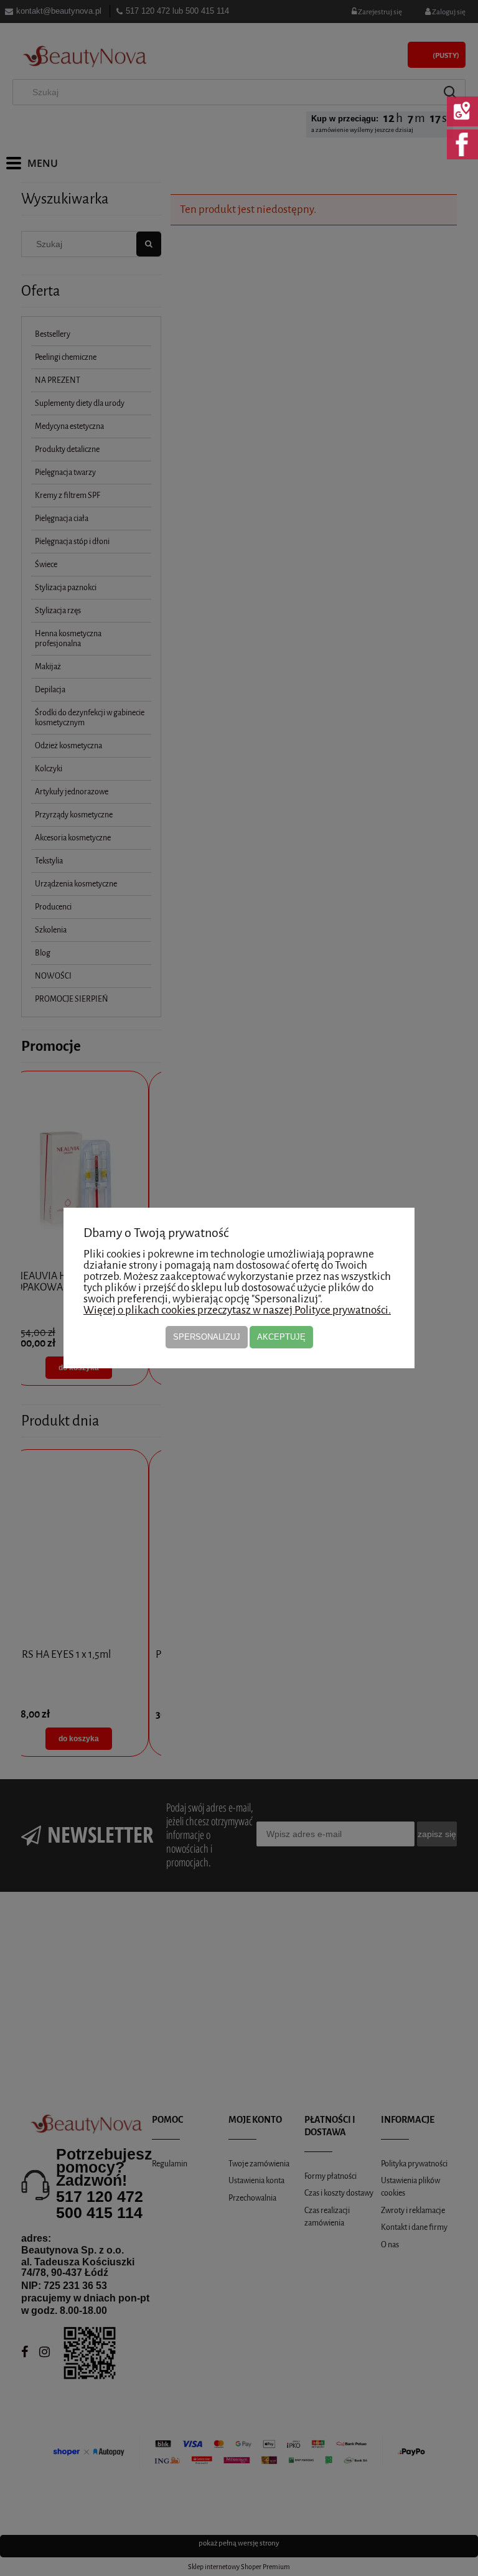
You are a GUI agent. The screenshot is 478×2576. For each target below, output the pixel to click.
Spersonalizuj (207, 1337)
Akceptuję (281, 1337)
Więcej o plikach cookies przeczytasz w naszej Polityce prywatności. (237, 1310)
